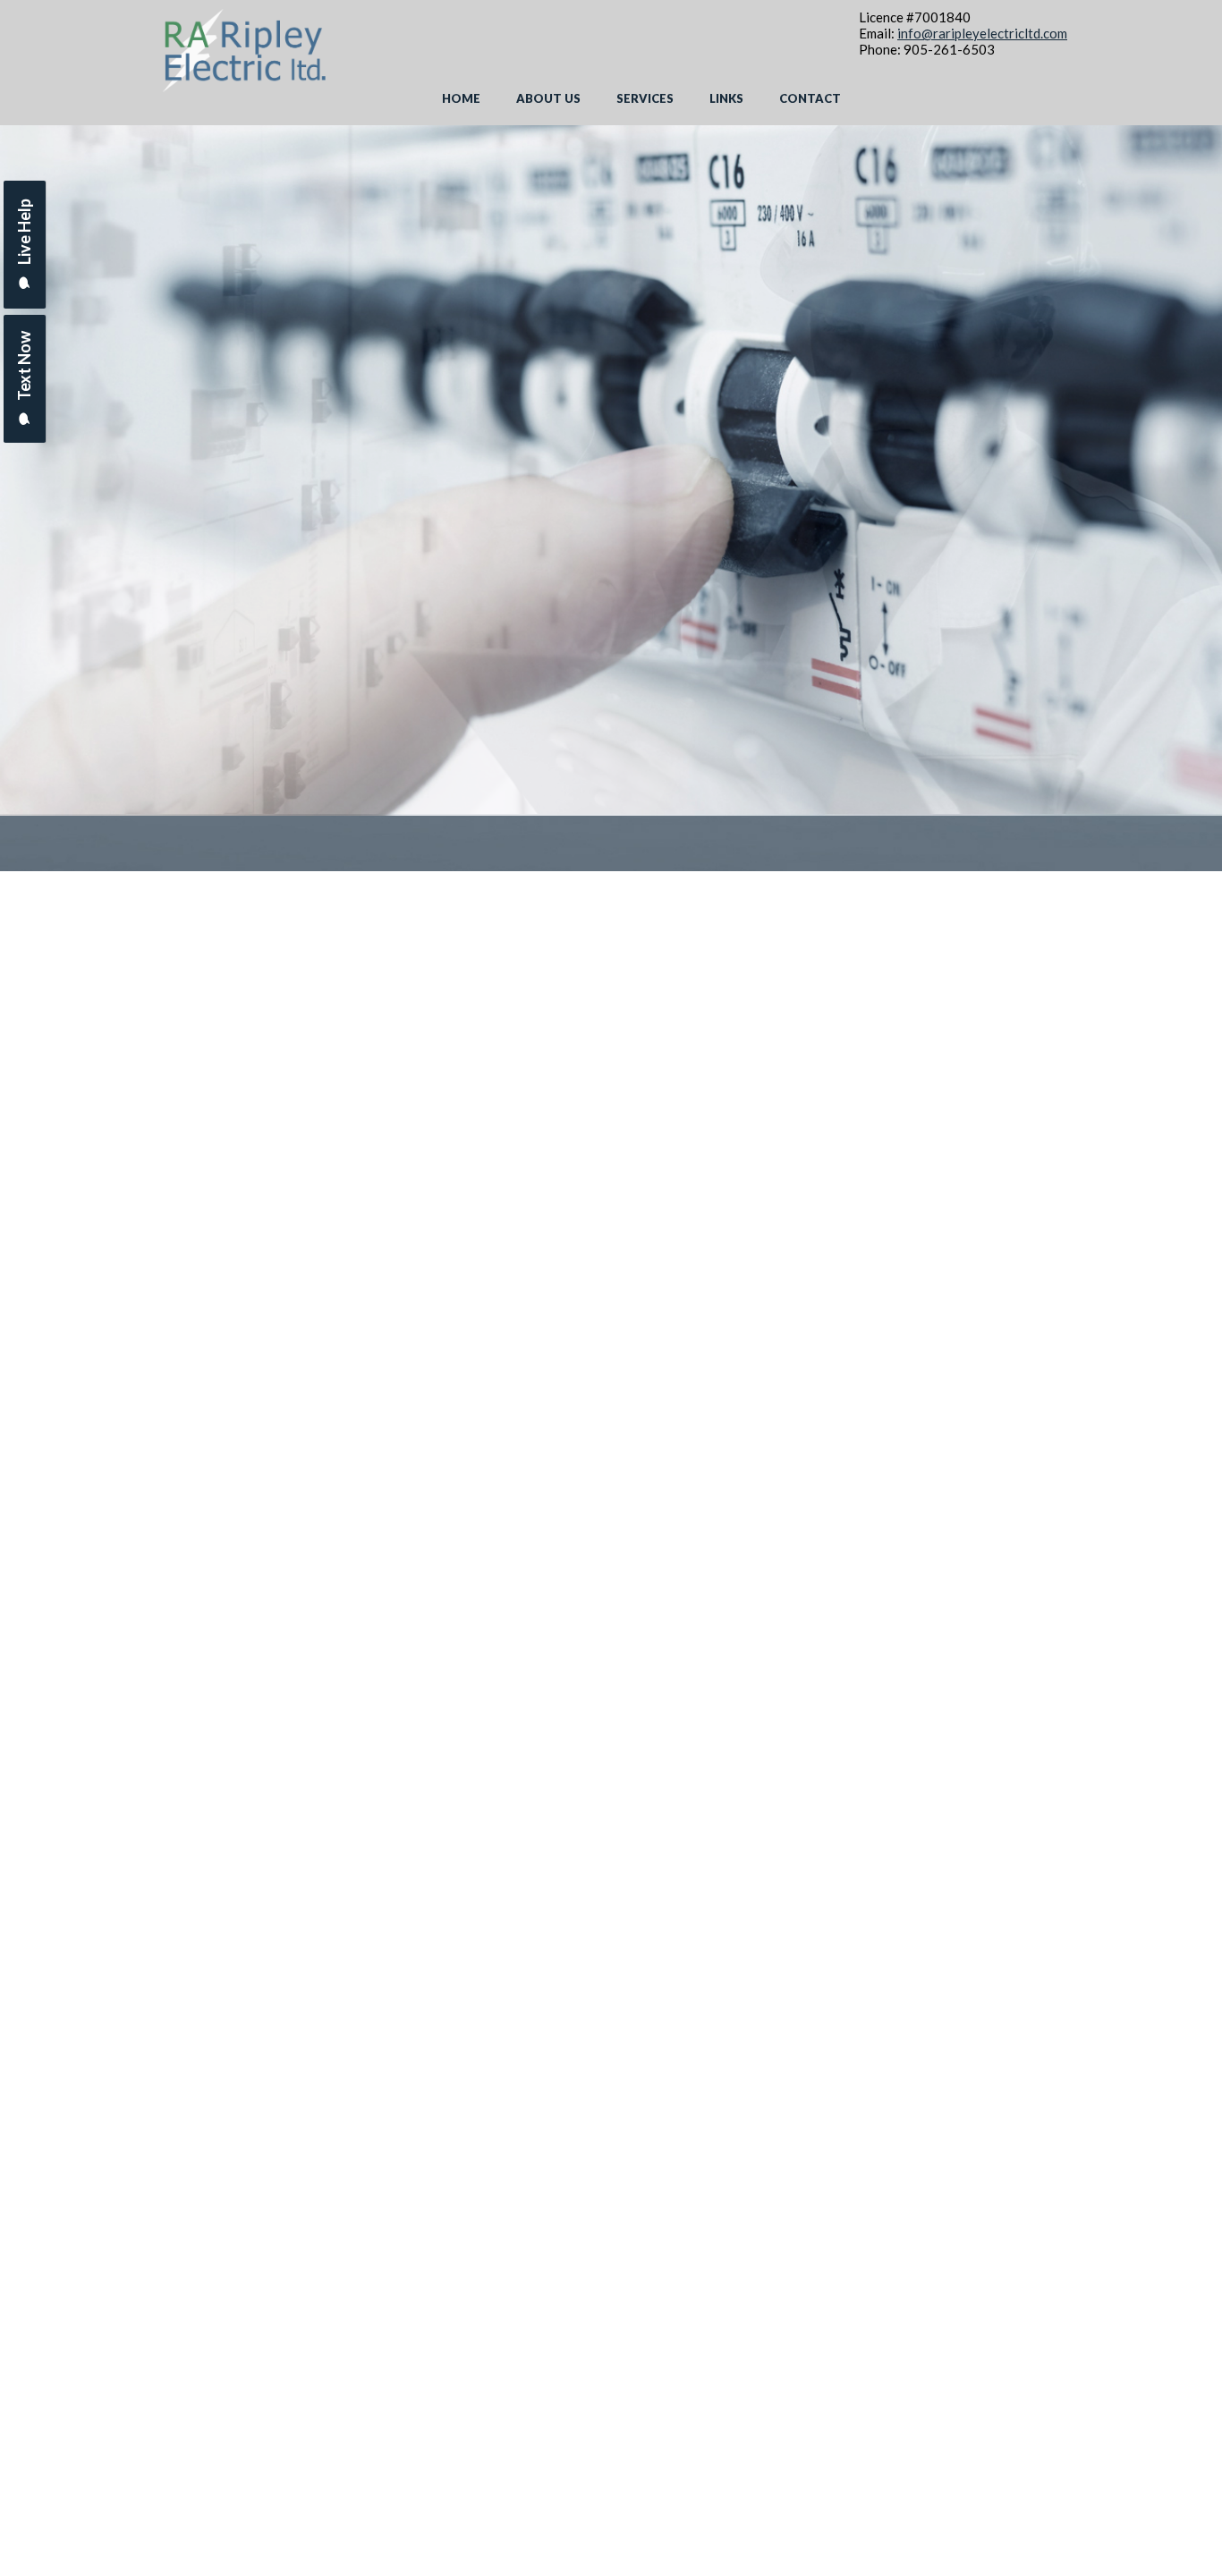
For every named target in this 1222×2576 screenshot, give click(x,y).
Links (726, 98)
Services (645, 98)
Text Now (24, 367)
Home (461, 98)
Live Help (24, 233)
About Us (548, 98)
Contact (810, 98)
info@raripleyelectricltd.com (982, 33)
